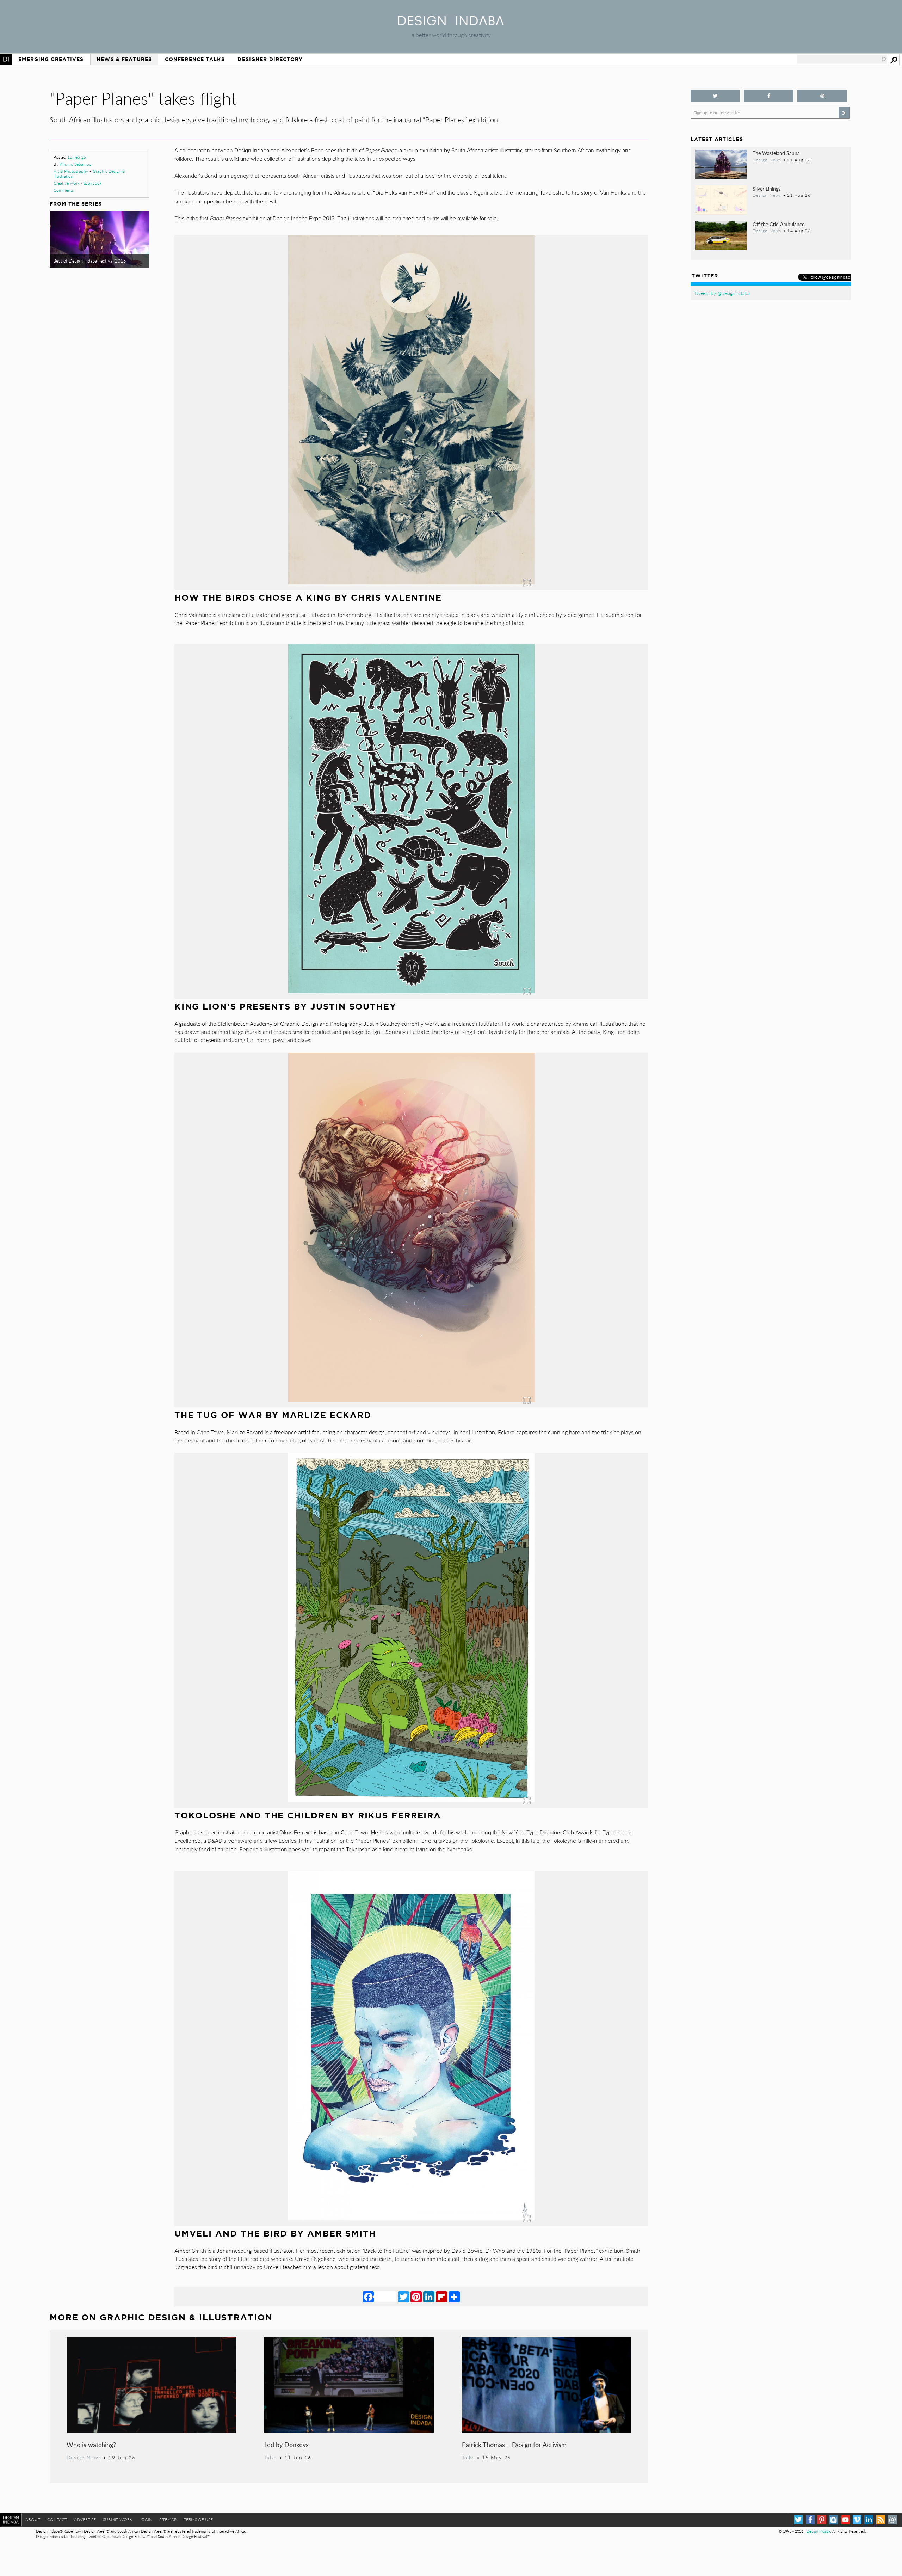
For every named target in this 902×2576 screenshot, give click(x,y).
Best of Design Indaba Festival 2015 (90, 261)
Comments (64, 190)
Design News (84, 2457)
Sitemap (168, 2519)
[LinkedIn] (429, 2296)
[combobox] (842, 59)
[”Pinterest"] (822, 96)
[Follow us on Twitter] (715, 96)
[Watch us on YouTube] (845, 2520)
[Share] (454, 2296)
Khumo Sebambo (76, 164)
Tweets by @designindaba (722, 293)
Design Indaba (818, 2531)
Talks (271, 2457)
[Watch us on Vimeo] (857, 2520)
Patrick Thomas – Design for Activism (514, 2444)
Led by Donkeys (286, 2444)
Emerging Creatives (51, 59)
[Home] (451, 23)
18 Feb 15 (77, 157)
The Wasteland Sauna (776, 153)
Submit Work (118, 2519)
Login (146, 2519)
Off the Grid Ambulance (779, 224)
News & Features (124, 59)
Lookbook (93, 183)
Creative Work (67, 183)
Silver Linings (767, 189)
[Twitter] (403, 2296)
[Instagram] (833, 2520)
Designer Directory (270, 59)
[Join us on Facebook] (769, 96)
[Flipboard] (441, 2296)
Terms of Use (198, 2519)
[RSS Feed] (881, 2520)
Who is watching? (91, 2444)
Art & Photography (71, 171)
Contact (57, 2519)
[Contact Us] (892, 2520)
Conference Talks (195, 59)
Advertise (85, 2519)
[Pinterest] (416, 2296)
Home (6, 59)
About (33, 2519)
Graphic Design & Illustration (186, 2317)
